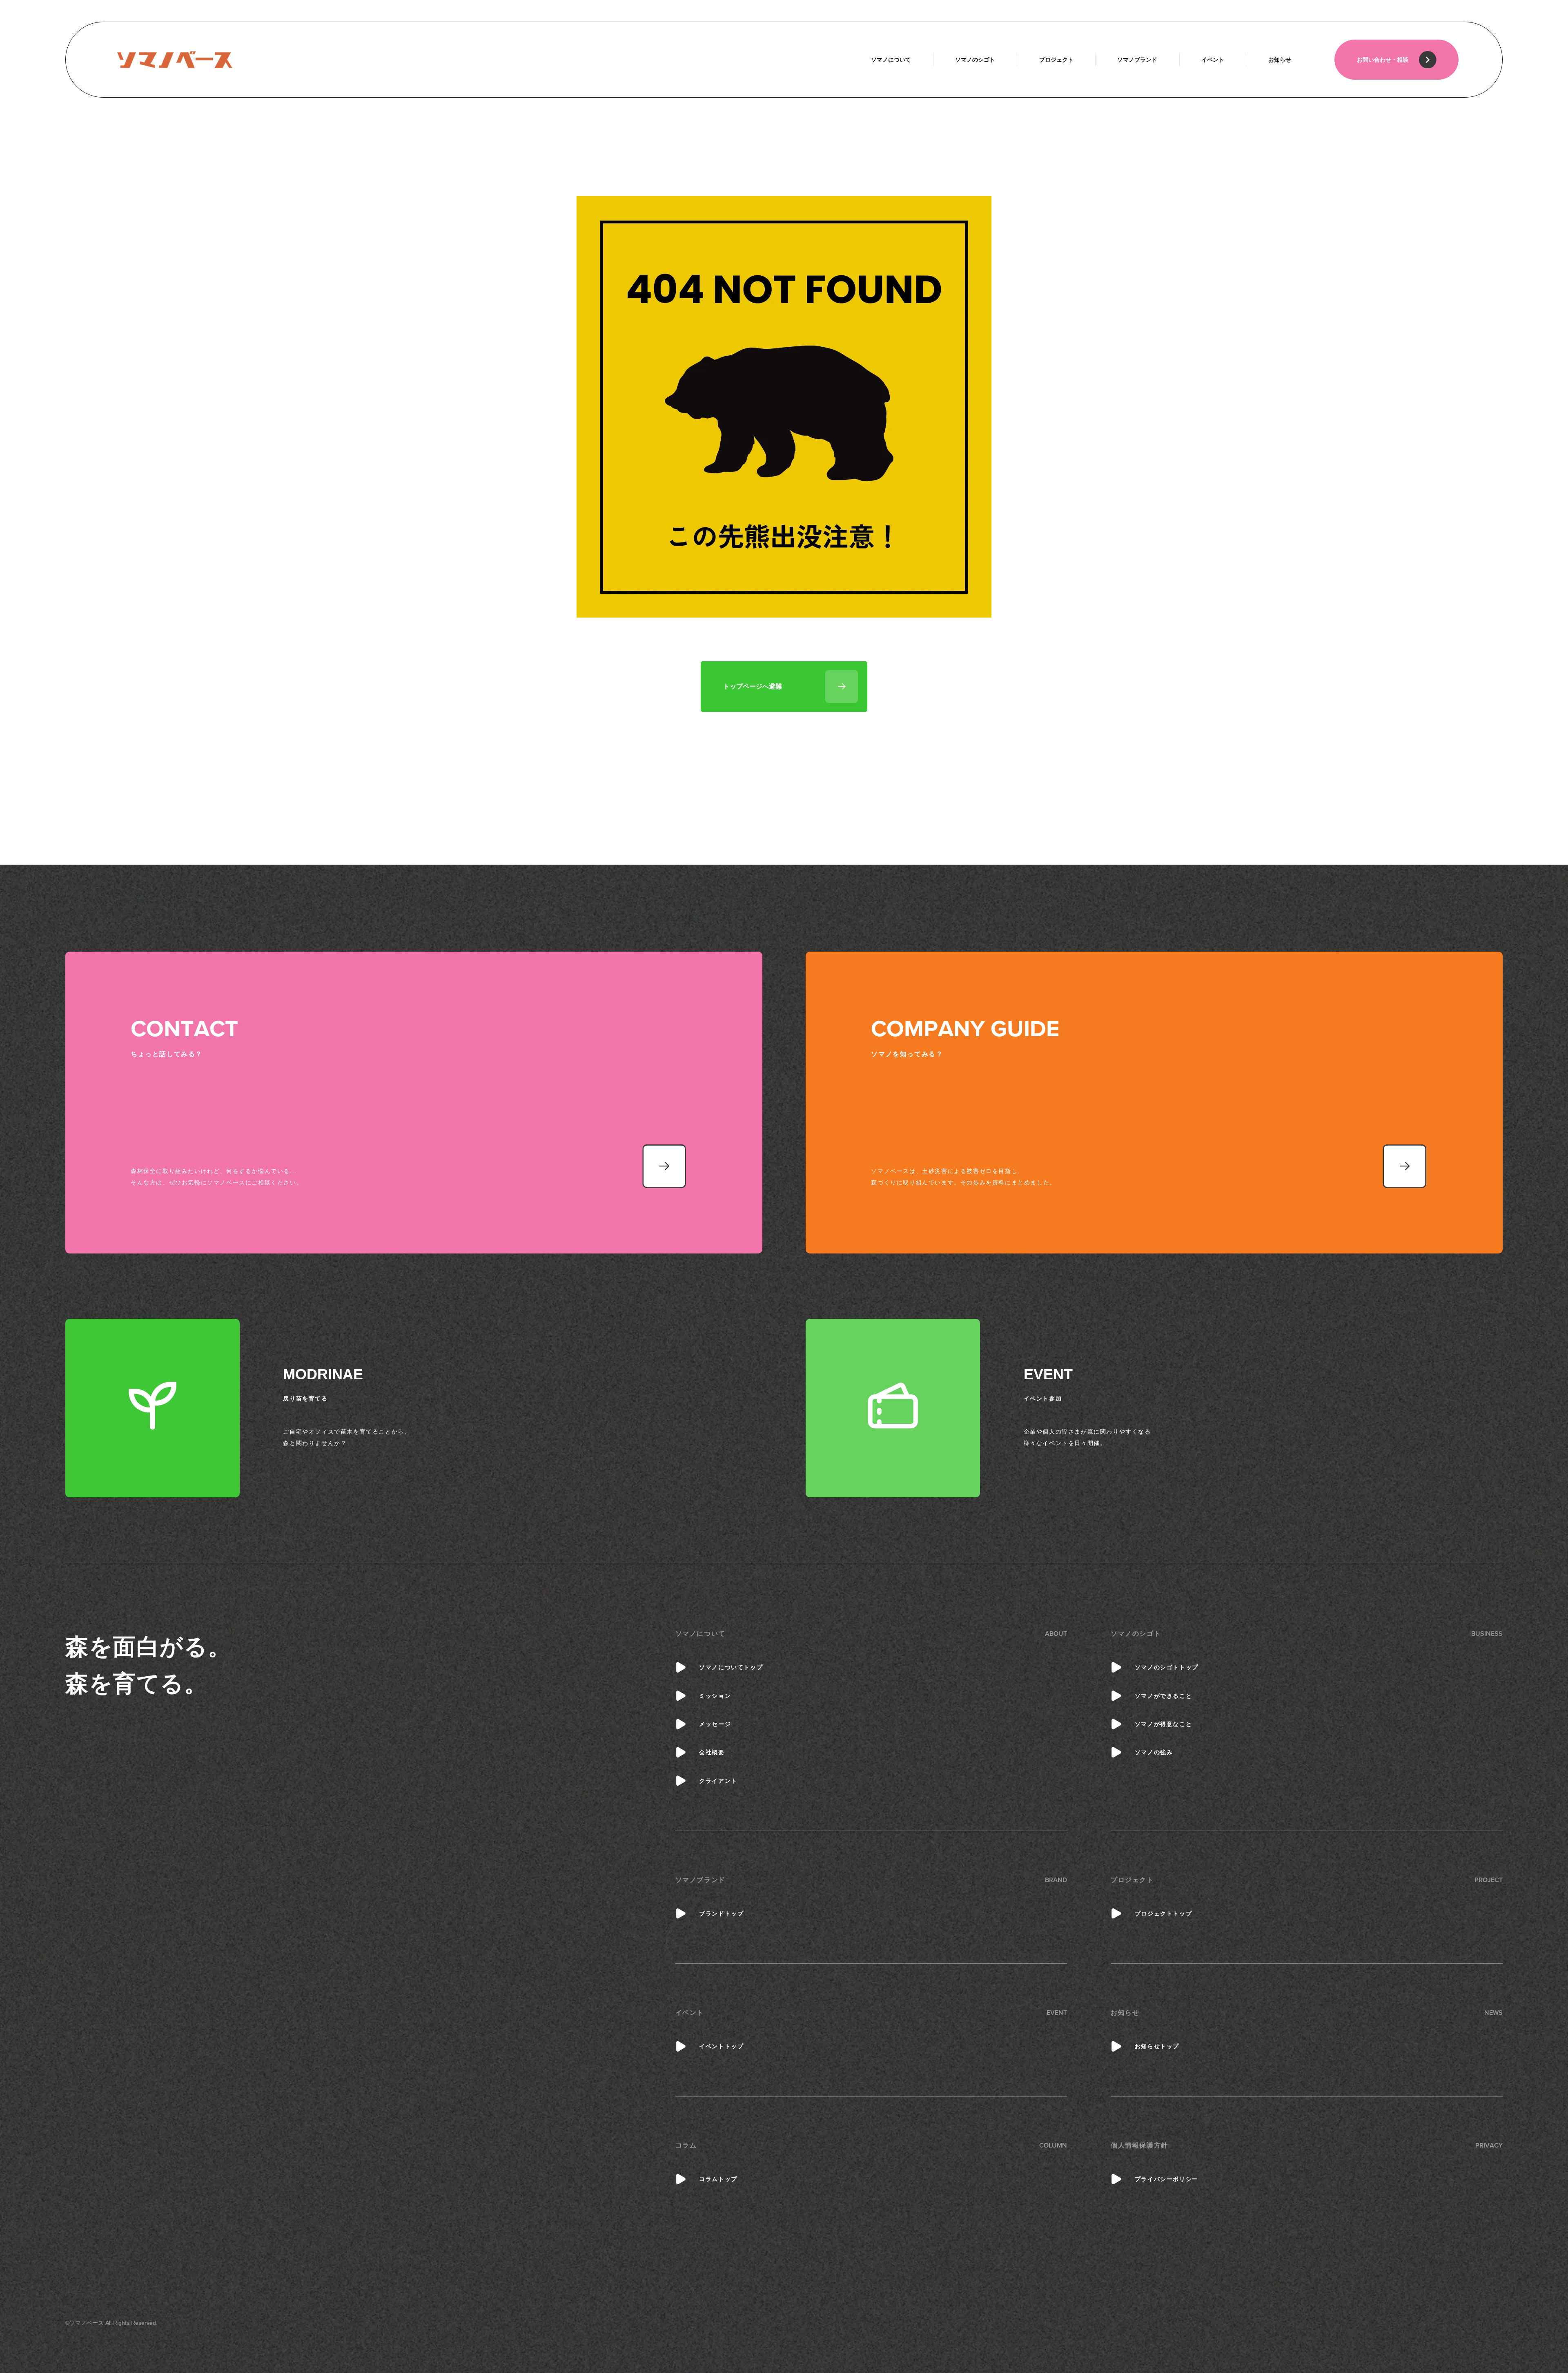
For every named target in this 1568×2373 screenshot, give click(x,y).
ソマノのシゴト (975, 60)
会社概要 (712, 1752)
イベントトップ (721, 2046)
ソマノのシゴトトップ (1167, 1667)
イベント (1213, 60)
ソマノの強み (1154, 1752)
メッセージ (715, 1724)
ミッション (715, 1696)
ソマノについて (891, 60)
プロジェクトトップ (1163, 1914)
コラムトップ (718, 2179)
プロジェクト (1056, 60)
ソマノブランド (1137, 60)
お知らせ (1280, 60)
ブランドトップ (721, 1914)
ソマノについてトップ (731, 1667)
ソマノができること (1163, 1696)
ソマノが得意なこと (1163, 1724)
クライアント (718, 1781)
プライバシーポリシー (1167, 2179)
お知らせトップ (1157, 2046)
